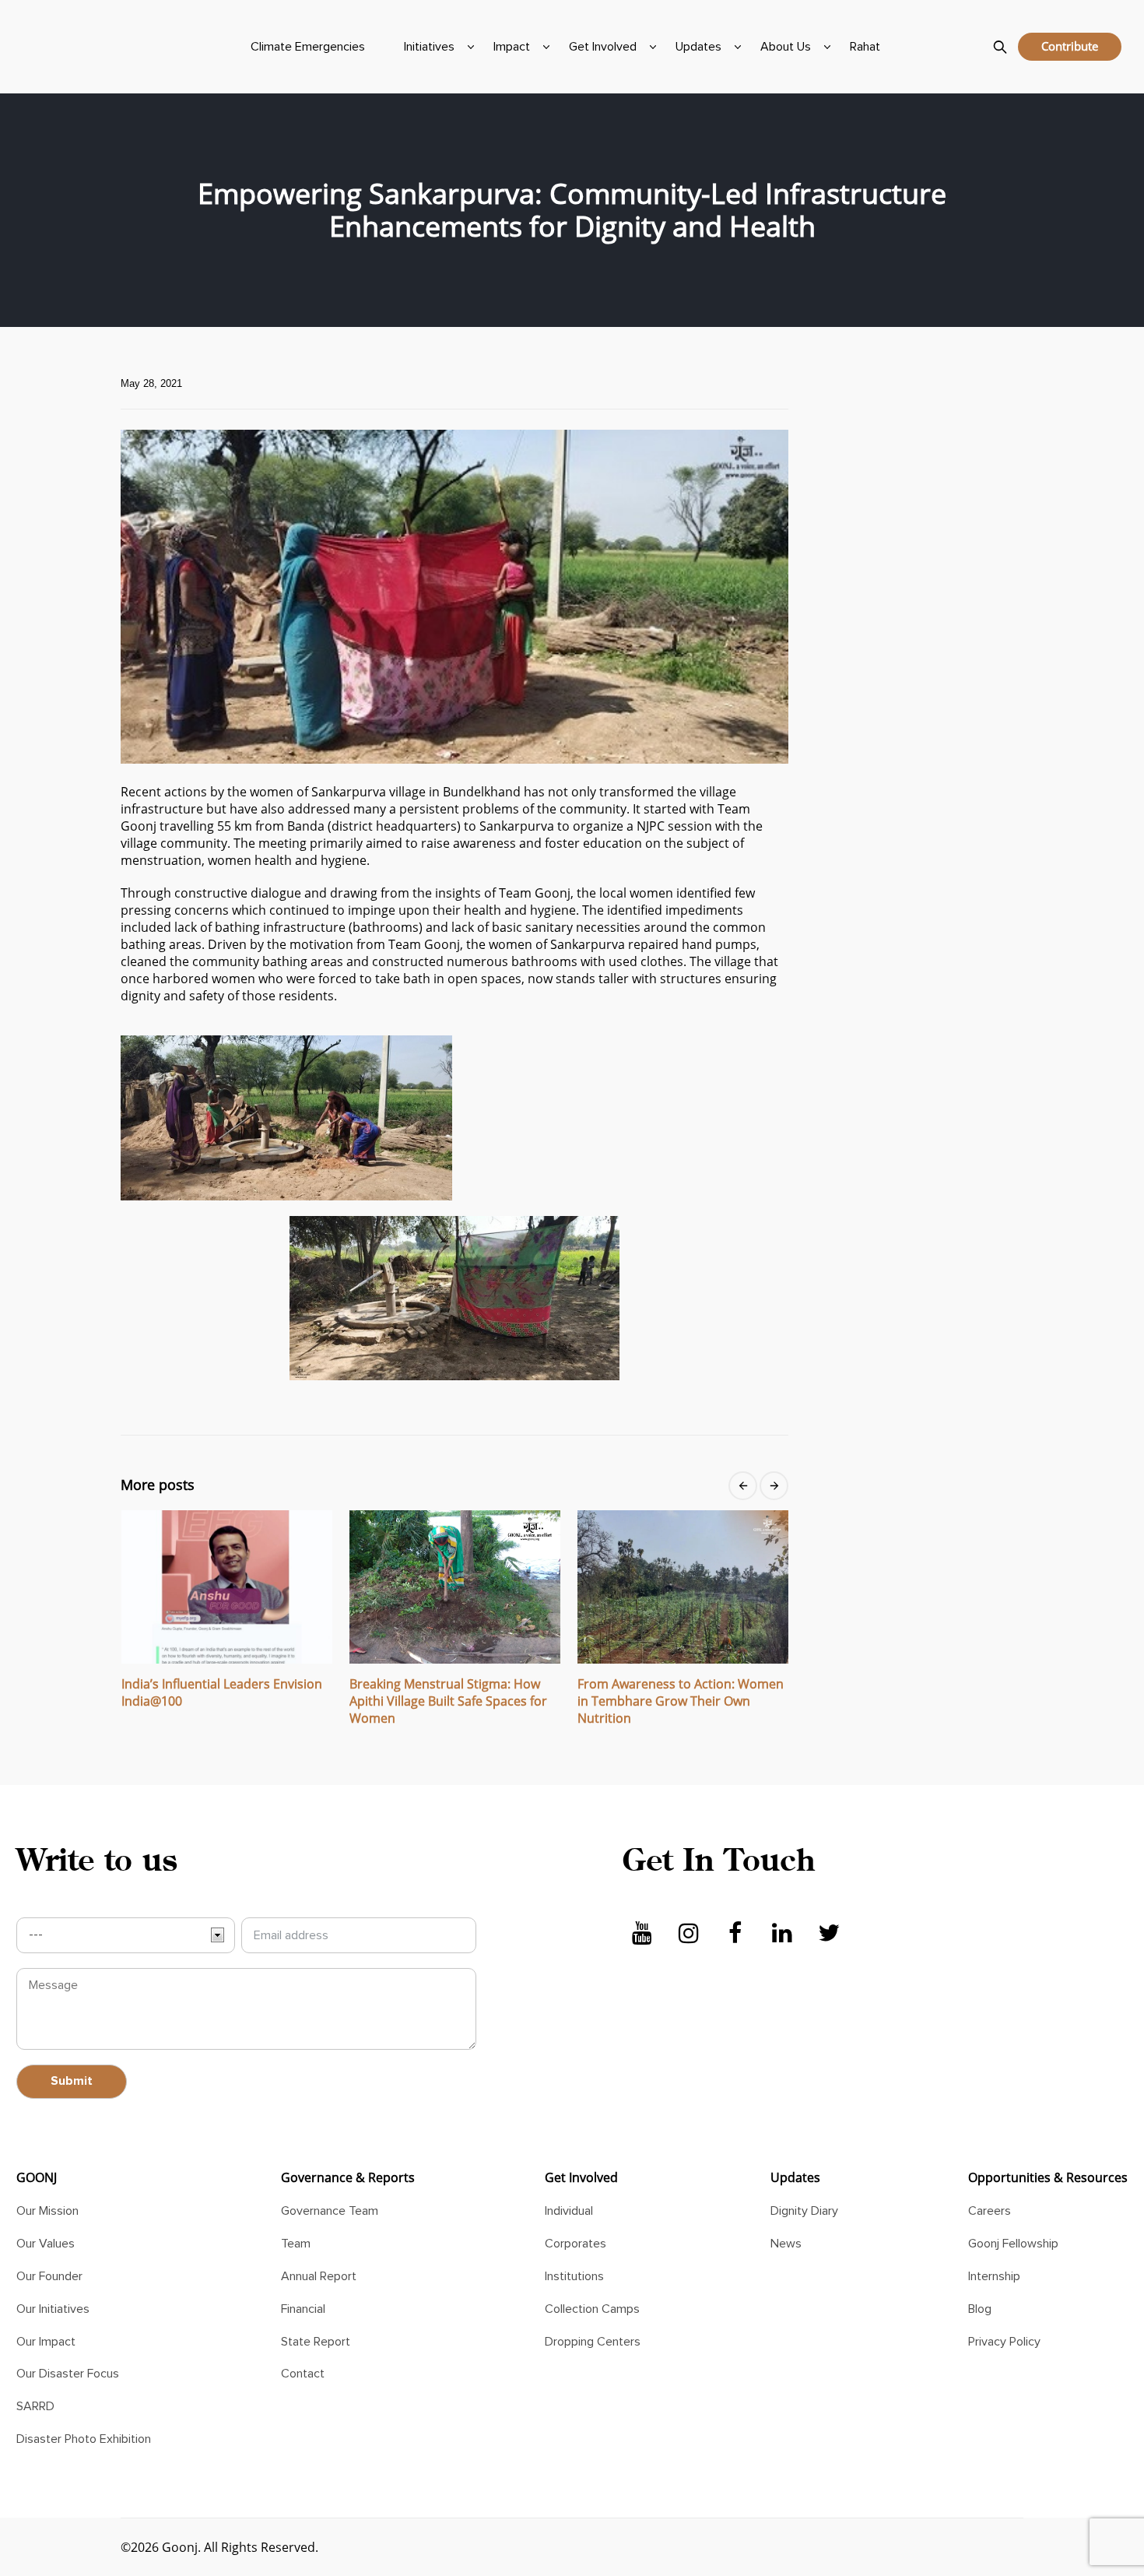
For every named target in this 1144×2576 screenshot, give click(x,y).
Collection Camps (592, 2309)
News (786, 2244)
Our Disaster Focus (68, 2374)
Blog (980, 2309)
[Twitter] (829, 1934)
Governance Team (330, 2211)
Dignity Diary (804, 2211)
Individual (569, 2211)
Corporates (576, 2244)
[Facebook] (735, 1934)
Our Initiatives (53, 2309)
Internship (994, 2276)
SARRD (35, 2406)
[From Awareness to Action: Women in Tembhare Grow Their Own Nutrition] (683, 1587)
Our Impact (46, 2342)
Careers (990, 2211)
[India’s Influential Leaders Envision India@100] (227, 1587)
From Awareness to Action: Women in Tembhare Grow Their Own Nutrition (681, 1701)
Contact (303, 2374)
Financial (303, 2309)
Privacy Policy (1004, 2342)
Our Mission (47, 2211)
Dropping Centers (593, 2342)
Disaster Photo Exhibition (84, 2439)
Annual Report (319, 2276)
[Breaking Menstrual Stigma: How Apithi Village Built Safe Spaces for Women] (455, 1587)
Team (296, 2244)
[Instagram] (689, 1934)
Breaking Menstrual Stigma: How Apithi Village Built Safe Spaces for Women (448, 1701)
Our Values (46, 2244)
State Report (316, 2342)
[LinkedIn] (782, 1934)
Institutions (574, 2276)
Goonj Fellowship (1013, 2244)
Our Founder (49, 2276)
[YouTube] (642, 1934)
